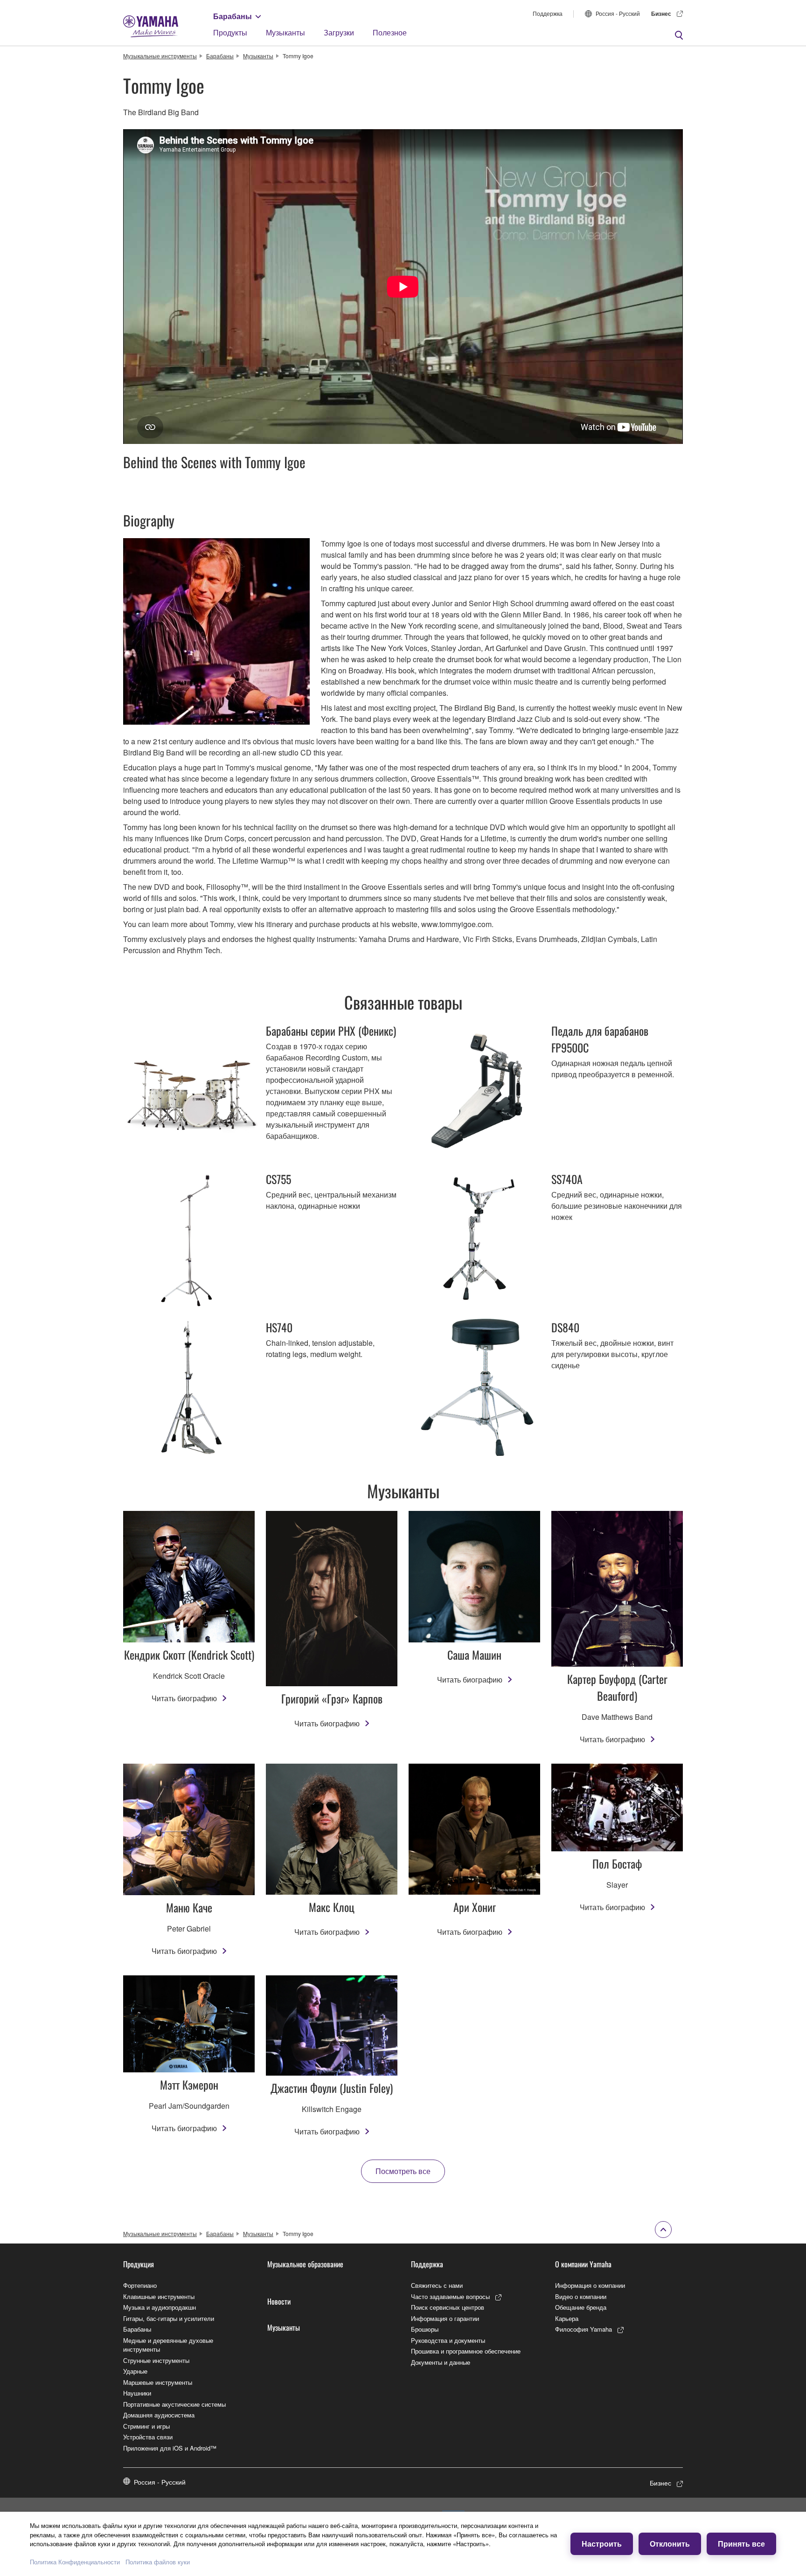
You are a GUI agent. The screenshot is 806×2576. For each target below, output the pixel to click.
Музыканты (285, 32)
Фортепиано (140, 2285)
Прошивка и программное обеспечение (466, 2351)
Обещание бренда (581, 2307)
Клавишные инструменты (159, 2296)
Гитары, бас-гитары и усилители (169, 2318)
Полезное (390, 32)
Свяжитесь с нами (437, 2285)
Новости (279, 2301)
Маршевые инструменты (158, 2382)
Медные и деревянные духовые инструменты (168, 2345)
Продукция (139, 2264)
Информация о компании (590, 2285)
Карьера (567, 2318)
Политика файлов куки (158, 2562)
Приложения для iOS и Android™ (170, 2448)
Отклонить (670, 2544)
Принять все (741, 2544)
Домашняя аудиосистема (159, 2415)
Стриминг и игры (146, 2426)
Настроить (602, 2544)
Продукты (230, 32)
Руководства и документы (448, 2340)
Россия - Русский (618, 13)
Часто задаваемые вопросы (450, 2296)
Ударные (135, 2371)
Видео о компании (581, 2296)
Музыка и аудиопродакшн (160, 2307)
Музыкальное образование (305, 2264)
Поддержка (548, 13)
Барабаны (233, 16)
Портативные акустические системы (174, 2404)
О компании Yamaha (583, 2264)
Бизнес (661, 14)
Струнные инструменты (156, 2360)
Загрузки (339, 32)
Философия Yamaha (584, 2329)
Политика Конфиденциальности (75, 2562)
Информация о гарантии (445, 2318)
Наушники (137, 2393)
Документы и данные (441, 2362)
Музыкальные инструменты (160, 56)
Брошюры (425, 2329)
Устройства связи (148, 2437)
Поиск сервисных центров (448, 2307)
